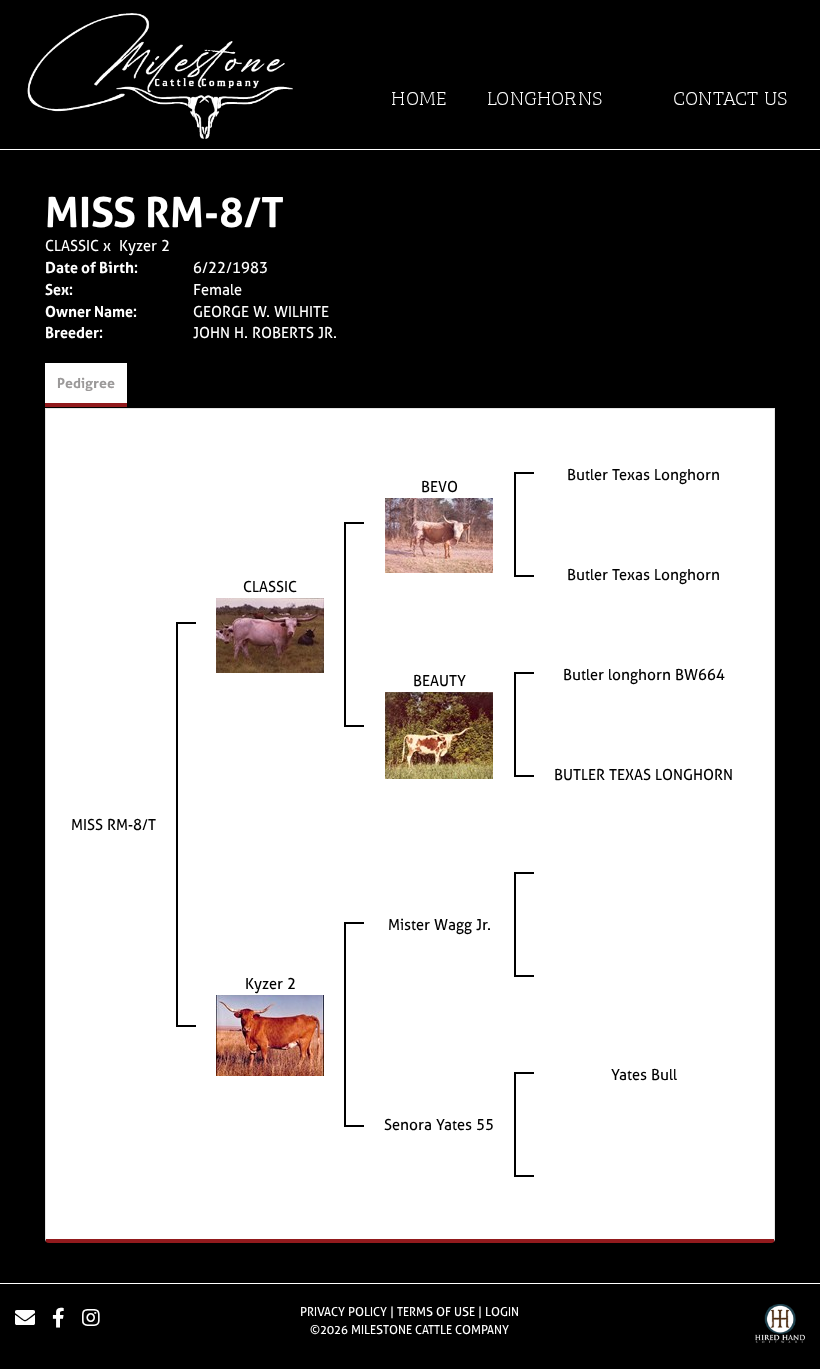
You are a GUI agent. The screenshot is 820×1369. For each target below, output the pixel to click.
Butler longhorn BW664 (644, 674)
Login (502, 1312)
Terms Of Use (436, 1312)
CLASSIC (72, 245)
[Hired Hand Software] (780, 1326)
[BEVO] (439, 533)
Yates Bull (644, 1074)
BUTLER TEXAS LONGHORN (643, 774)
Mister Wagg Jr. (439, 924)
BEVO (439, 486)
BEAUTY (439, 680)
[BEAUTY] (439, 733)
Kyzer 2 (144, 245)
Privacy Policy (343, 1312)
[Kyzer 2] (270, 1033)
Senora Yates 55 (439, 1124)
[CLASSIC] (270, 633)
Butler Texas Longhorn (643, 474)
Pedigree (86, 382)
